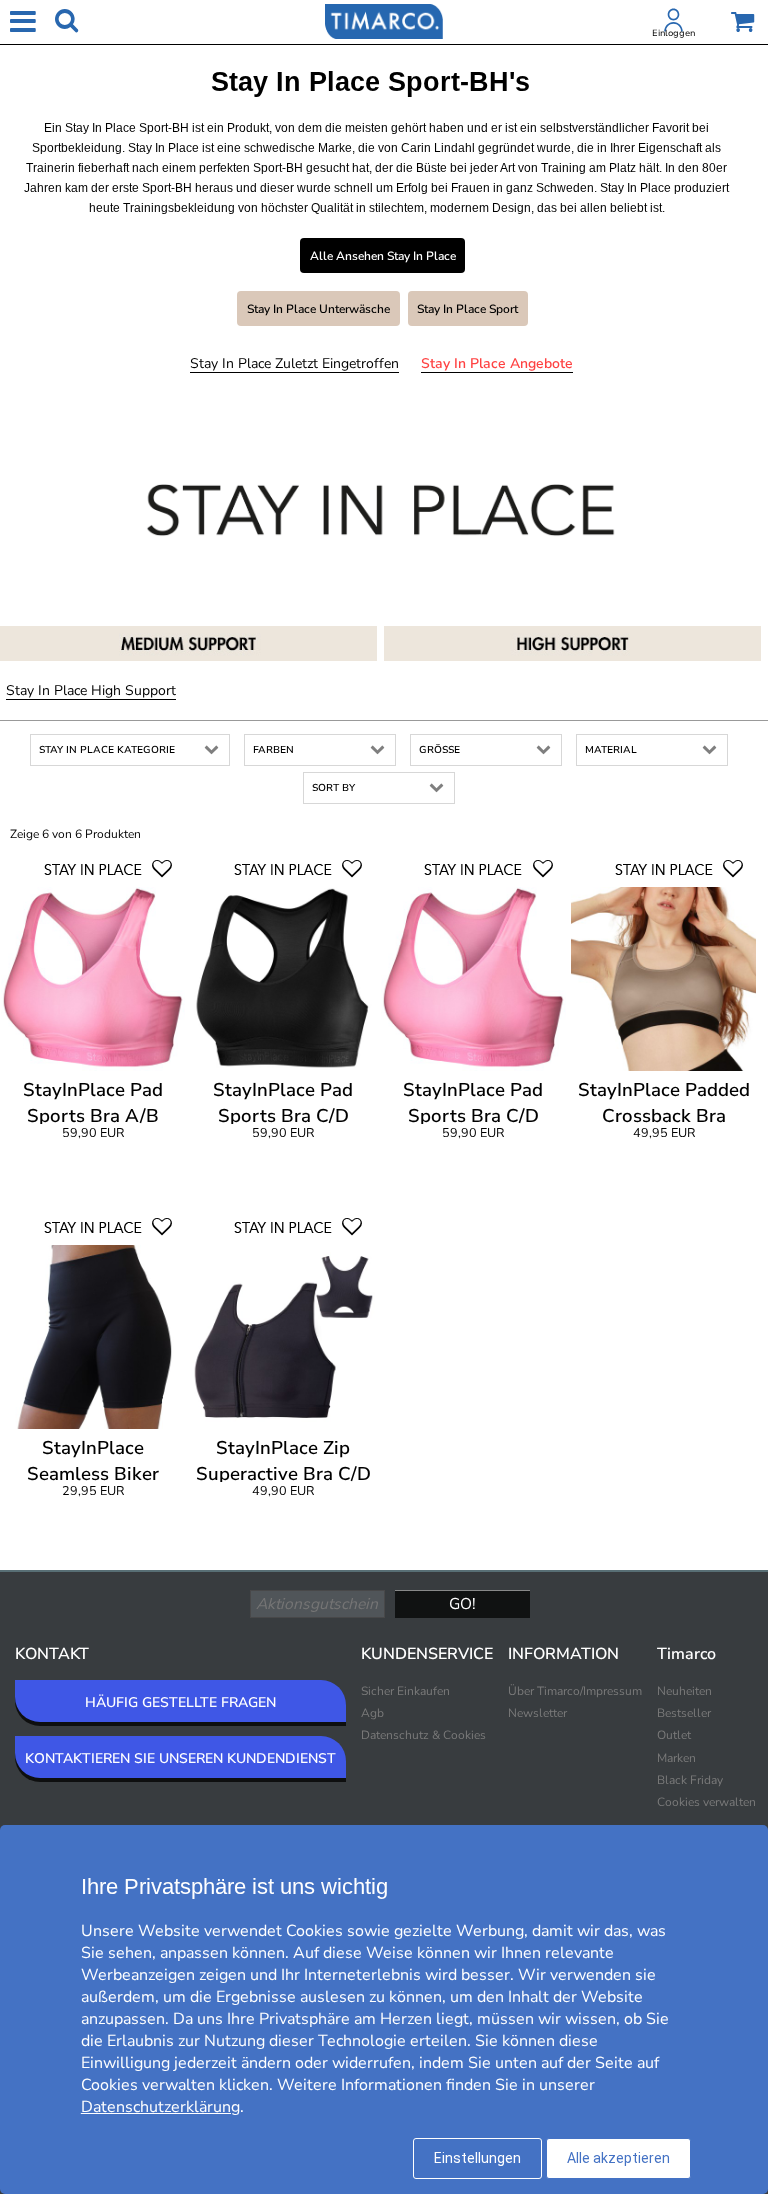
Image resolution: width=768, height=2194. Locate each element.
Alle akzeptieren (618, 2158)
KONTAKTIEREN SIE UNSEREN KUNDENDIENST (180, 1758)
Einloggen (673, 33)
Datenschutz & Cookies (423, 1735)
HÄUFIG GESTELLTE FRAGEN (180, 1702)
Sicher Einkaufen (405, 1691)
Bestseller (684, 1713)
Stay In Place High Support (91, 690)
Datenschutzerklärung (160, 2107)
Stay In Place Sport (467, 309)
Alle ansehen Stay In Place (383, 256)
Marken (676, 1758)
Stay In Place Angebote (497, 363)
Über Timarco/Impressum (575, 1691)
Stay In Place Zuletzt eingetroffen (294, 363)
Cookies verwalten (706, 1802)
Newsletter (537, 1713)
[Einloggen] (674, 24)
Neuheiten (684, 1691)
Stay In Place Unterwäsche (318, 309)
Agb (372, 1713)
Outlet (674, 1735)
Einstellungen (477, 2158)
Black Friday (690, 1780)
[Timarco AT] (384, 20)
